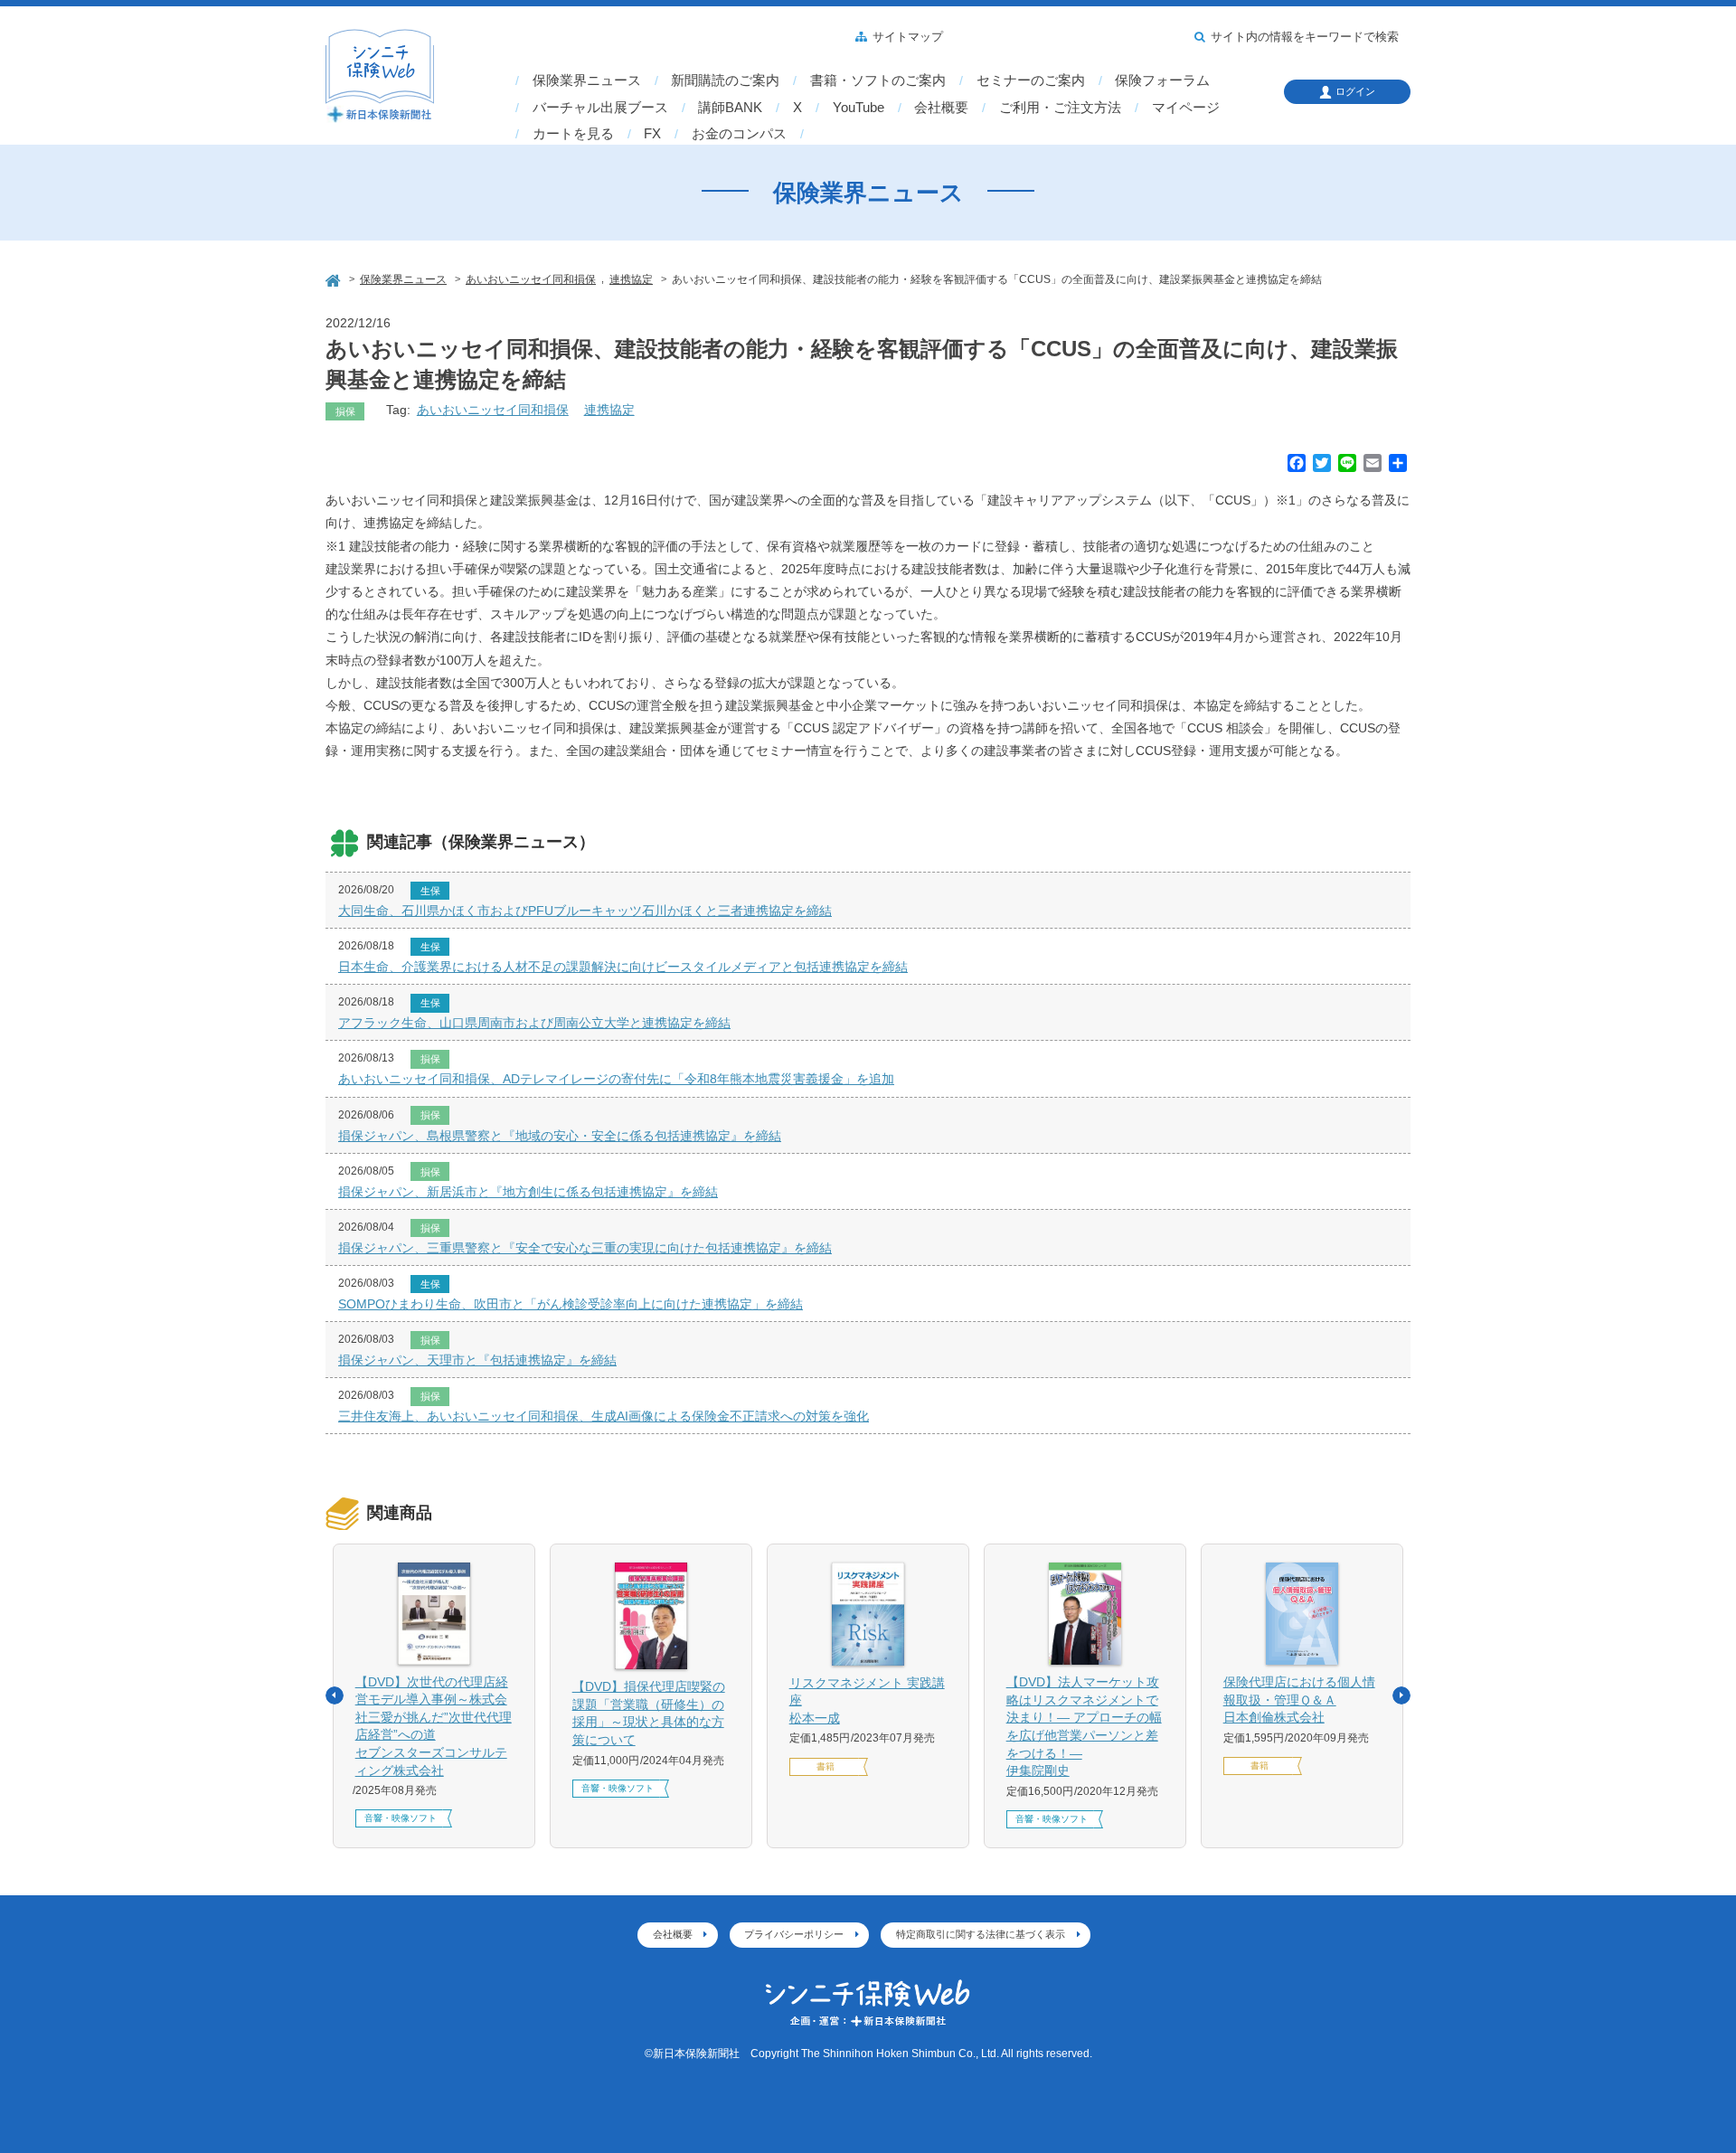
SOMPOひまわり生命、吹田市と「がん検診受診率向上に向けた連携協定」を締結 (571, 1304)
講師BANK (730, 108)
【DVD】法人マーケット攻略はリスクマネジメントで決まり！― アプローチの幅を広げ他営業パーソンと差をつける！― (1084, 1726)
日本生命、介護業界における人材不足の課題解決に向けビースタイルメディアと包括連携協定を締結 (623, 967)
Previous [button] (335, 1695)
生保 (430, 891)
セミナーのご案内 (1031, 80)
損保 (345, 411)
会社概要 (941, 108)
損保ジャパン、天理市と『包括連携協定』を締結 (477, 1360)
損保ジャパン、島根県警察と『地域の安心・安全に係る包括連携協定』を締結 (560, 1136)
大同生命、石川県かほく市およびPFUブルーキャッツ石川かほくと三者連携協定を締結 (585, 911)
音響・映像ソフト (401, 1818)
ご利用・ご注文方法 (1060, 108)
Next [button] (1401, 1695)
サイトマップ (908, 37)
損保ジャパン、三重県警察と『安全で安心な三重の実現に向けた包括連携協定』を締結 (585, 1248)
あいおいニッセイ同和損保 (493, 410)
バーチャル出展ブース (600, 108)
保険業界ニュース (587, 80)
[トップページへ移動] (335, 278)
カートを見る (573, 134)
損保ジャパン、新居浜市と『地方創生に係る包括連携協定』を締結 (528, 1192)
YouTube (859, 108)
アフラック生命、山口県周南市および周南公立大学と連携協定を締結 (534, 1023)
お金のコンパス (739, 134)
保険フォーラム (1162, 80)
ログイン (1355, 91)
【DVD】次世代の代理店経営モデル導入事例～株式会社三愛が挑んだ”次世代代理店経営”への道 (434, 1726)
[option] (434, 1696)
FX (652, 134)
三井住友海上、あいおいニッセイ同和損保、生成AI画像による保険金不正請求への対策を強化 (604, 1416)
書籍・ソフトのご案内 (878, 80)
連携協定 (609, 410)
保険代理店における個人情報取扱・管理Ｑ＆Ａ (1299, 1700)
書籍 (826, 1766)
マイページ (1186, 108)
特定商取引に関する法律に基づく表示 (981, 1934)
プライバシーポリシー (794, 1934)
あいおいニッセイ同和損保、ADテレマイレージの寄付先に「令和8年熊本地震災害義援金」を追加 (616, 1079)
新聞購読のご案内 (725, 80)
